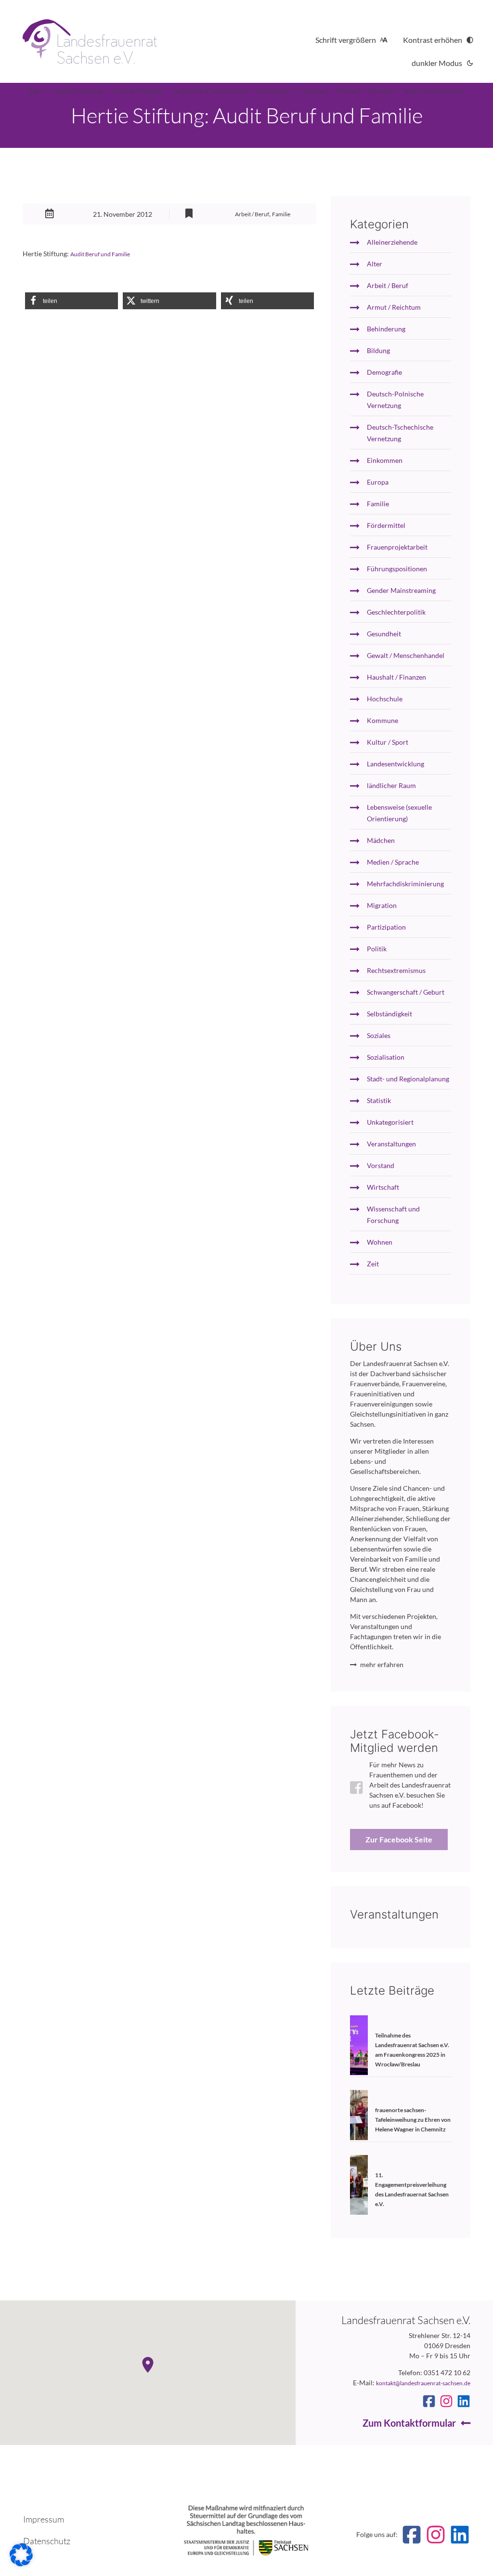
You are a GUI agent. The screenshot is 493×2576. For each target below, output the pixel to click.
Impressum (44, 2519)
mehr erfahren (382, 1664)
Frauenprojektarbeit (397, 547)
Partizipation (386, 927)
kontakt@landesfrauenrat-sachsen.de (423, 2383)
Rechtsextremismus (396, 970)
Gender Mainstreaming (401, 590)
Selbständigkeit (389, 1014)
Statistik (379, 1100)
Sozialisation (386, 1057)
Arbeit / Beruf (252, 214)
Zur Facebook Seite (399, 1839)
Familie (281, 214)
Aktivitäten (273, 91)
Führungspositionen (397, 569)
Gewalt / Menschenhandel (406, 655)
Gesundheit (384, 634)
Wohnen (380, 1242)
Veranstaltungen (391, 1144)
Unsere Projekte (137, 91)
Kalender (313, 91)
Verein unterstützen (433, 91)
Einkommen (385, 460)
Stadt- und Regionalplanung (408, 1079)
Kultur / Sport (388, 742)
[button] (71, 301)
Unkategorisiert (390, 1122)
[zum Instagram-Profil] (446, 2401)
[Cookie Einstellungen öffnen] (21, 2564)
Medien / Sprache (393, 862)
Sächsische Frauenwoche (209, 91)
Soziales (379, 1035)
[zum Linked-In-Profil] (464, 2401)
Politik (377, 949)
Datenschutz (47, 2541)
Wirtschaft (383, 1187)
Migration (382, 905)
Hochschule (385, 699)
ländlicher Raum (391, 785)
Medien (348, 91)
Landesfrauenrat (78, 91)
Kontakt (381, 91)
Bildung (378, 350)
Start (35, 91)
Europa (378, 482)
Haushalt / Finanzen (396, 677)
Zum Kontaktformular (409, 2423)
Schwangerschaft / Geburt (406, 992)
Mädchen (381, 840)
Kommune (383, 720)
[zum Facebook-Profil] (429, 2401)
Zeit (373, 1264)
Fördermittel (386, 525)
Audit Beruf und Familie (100, 254)
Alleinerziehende (392, 242)
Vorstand (381, 1165)
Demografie (384, 372)
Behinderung (386, 329)
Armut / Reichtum (394, 307)
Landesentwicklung (396, 764)
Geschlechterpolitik (396, 612)
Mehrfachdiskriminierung (405, 884)
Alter (375, 264)
